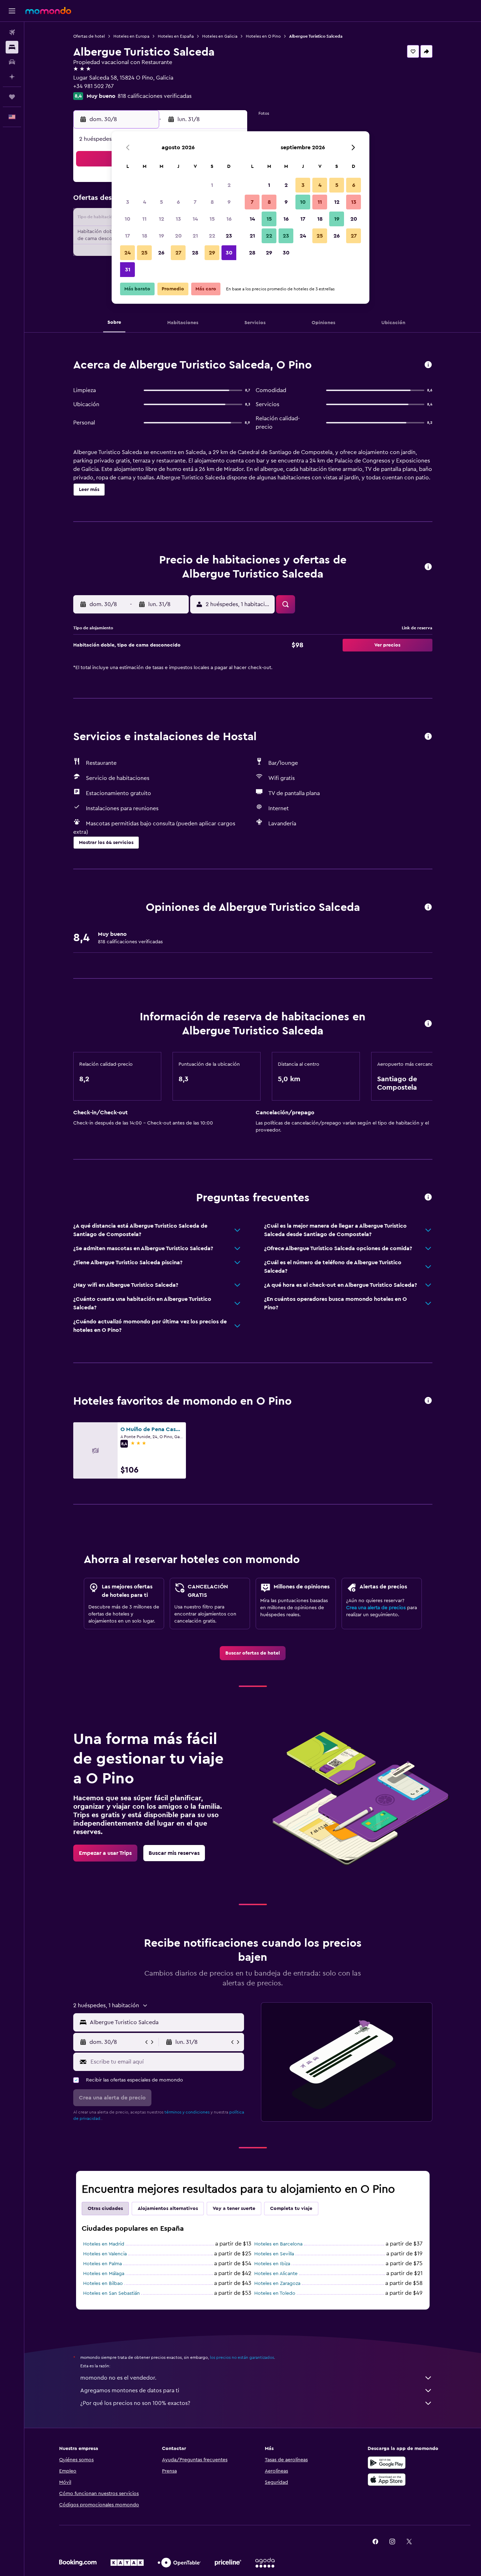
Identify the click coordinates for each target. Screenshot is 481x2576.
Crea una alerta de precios (376, 1608)
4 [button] (145, 202)
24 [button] (127, 253)
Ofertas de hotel (89, 36)
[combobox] (165, 2022)
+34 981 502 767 (93, 86)
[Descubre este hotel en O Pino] (428, 365)
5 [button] (161, 202)
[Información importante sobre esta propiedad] (428, 1024)
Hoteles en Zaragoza (277, 2284)
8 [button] (212, 202)
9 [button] (229, 202)
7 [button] (195, 202)
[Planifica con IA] (12, 77)
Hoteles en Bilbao (103, 2284)
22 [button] (212, 236)
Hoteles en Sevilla (274, 2254)
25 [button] (144, 253)
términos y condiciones (187, 2112)
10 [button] (127, 219)
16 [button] (229, 219)
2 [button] (229, 185)
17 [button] (127, 236)
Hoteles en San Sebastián (111, 2293)
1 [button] (212, 185)
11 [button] (144, 219)
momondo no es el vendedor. (118, 2378)
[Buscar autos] (12, 62)
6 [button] (178, 202)
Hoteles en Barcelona (278, 2244)
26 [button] (161, 253)
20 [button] (178, 236)
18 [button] (145, 236)
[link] (253, 1653)
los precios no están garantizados (242, 2357)
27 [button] (178, 253)
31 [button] (128, 270)
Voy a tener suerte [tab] (234, 2209)
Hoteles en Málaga (104, 2274)
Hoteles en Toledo (275, 2293)
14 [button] (195, 219)
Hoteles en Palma (102, 2264)
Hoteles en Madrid (104, 2244)
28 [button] (195, 253)
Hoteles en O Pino (263, 36)
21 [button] (195, 236)
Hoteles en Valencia (105, 2254)
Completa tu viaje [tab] (291, 2209)
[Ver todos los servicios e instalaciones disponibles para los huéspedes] (428, 737)
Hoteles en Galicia (220, 36)
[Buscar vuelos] (12, 32)
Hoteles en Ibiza (272, 2264)
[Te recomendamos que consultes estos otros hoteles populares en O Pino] (428, 1401)
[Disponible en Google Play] (387, 2463)
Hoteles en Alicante (276, 2274)
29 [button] (212, 253)
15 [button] (212, 219)
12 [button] (161, 219)
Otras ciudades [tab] (105, 2209)
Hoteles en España (176, 36)
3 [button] (128, 202)
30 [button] (229, 253)
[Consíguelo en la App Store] (387, 2480)
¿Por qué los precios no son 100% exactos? (135, 2403)
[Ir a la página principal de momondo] (48, 11)
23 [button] (229, 236)
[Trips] (12, 97)
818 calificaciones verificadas (155, 96)
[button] (12, 11)
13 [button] (178, 219)
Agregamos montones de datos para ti (130, 2391)
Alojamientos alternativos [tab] (168, 2209)
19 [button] (161, 236)
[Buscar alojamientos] (12, 47)
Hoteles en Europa (131, 36)
